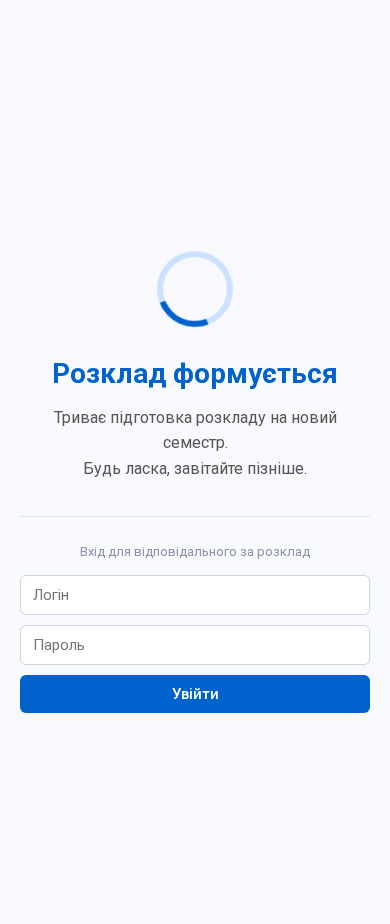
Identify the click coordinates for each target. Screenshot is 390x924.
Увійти (195, 694)
